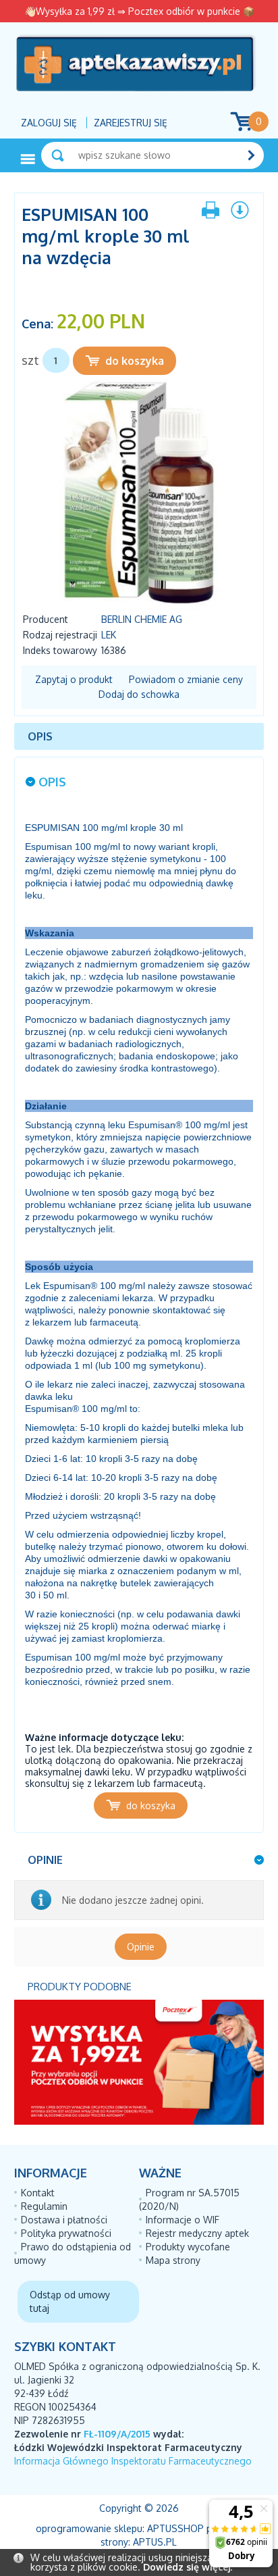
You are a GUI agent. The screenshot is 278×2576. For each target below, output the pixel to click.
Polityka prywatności (66, 2233)
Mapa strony (173, 2260)
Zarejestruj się (131, 123)
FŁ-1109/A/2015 (117, 2434)
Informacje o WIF (183, 2220)
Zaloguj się (49, 123)
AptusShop (175, 2528)
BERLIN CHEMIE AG (142, 619)
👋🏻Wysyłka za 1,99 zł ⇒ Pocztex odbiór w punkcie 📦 (139, 11)
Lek (109, 635)
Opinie (141, 1947)
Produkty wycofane (188, 2247)
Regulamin (44, 2206)
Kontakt (38, 2193)
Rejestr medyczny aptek (197, 2233)
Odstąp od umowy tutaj (70, 2301)
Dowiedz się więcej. (188, 2567)
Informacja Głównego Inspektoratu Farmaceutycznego (133, 2461)
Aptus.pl (155, 2542)
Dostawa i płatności (64, 2220)
